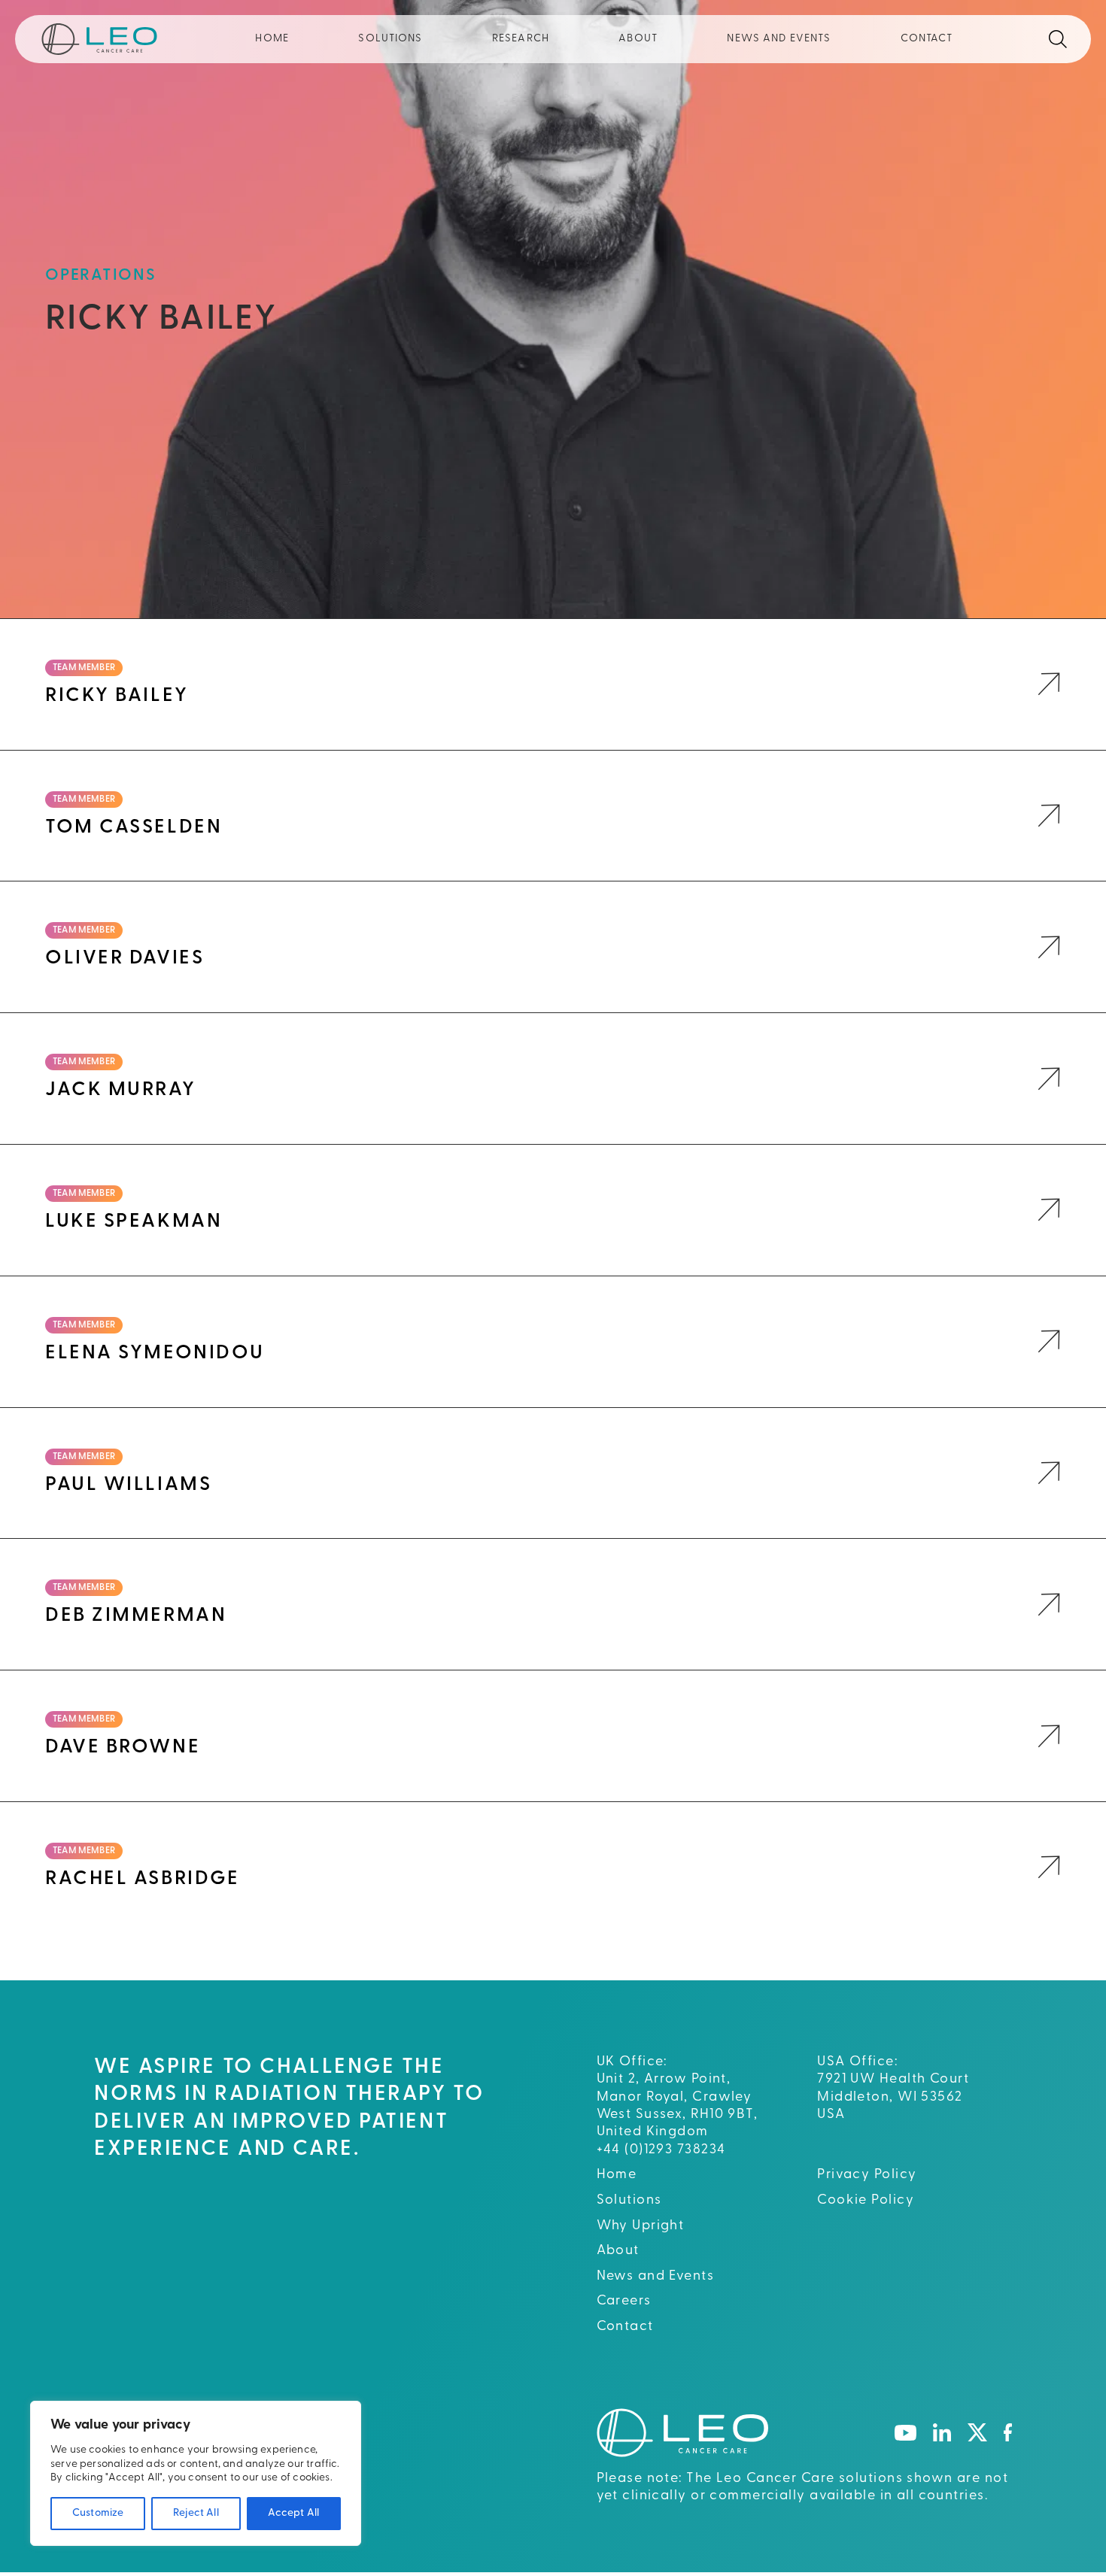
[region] (196, 2473)
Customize (98, 2513)
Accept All (293, 2513)
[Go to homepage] (682, 2432)
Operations (101, 276)
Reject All (196, 2513)
